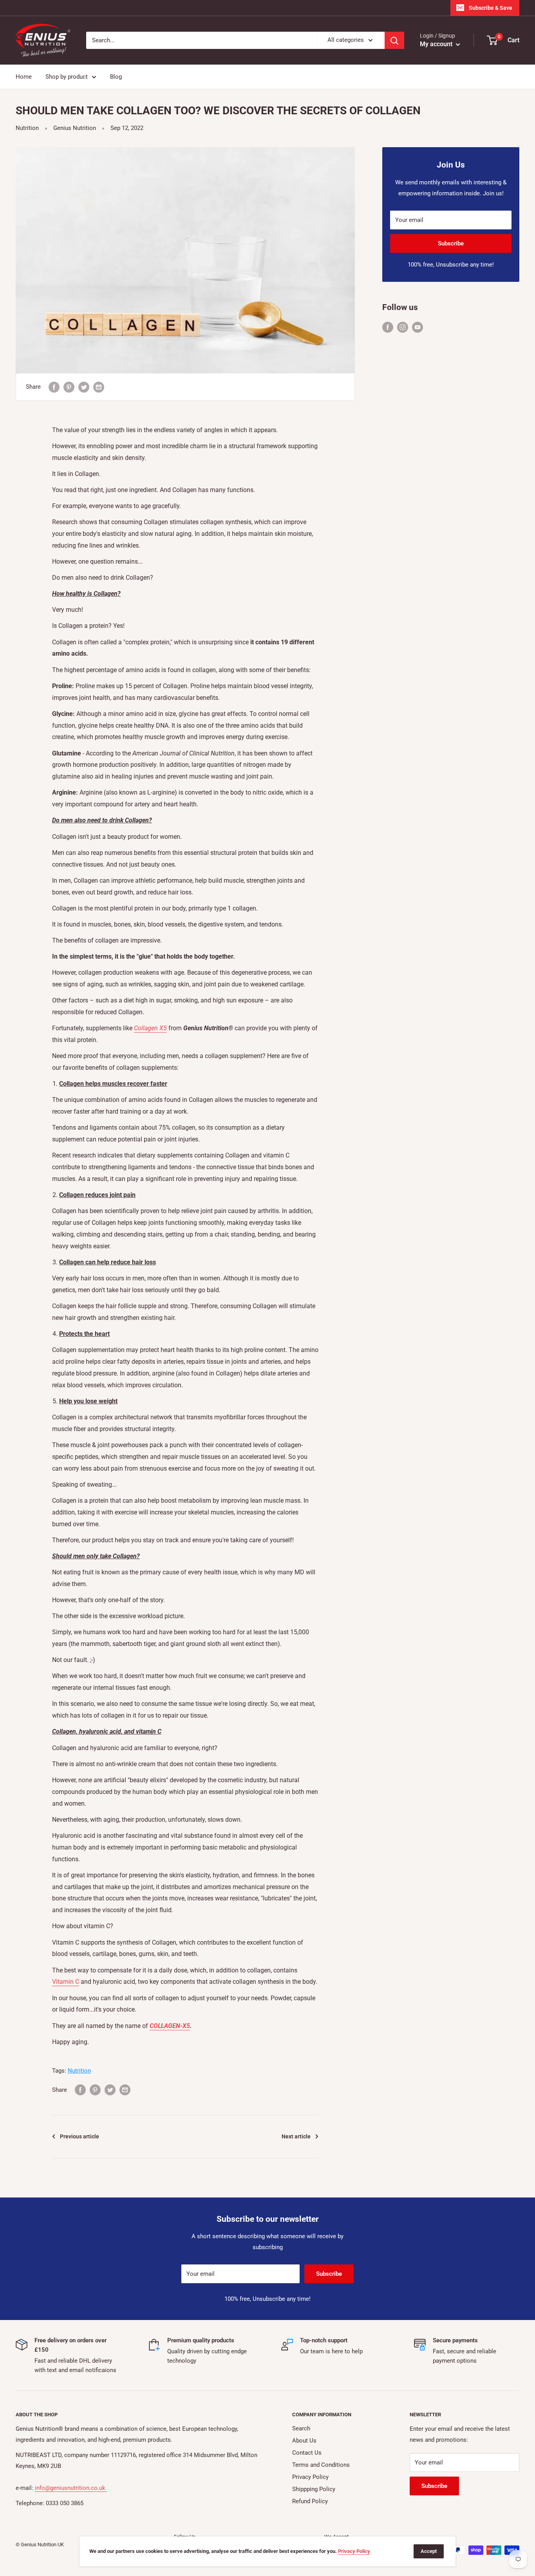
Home (24, 77)
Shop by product (67, 77)
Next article (296, 2136)
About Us (304, 2441)
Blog (116, 77)
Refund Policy (310, 2501)
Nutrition (27, 128)
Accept (429, 2551)
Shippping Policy (314, 2489)
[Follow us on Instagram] (403, 327)
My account (437, 44)
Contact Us (307, 2453)
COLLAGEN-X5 (170, 2026)
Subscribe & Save (491, 8)
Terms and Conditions (321, 2465)
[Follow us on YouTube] (418, 327)
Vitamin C (66, 1982)
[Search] (394, 40)
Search (301, 2428)
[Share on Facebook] (54, 387)
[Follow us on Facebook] (388, 327)
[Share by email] (99, 387)
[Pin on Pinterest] (69, 387)
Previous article (80, 2136)
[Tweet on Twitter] (84, 387)
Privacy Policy (310, 2477)
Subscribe (451, 243)
